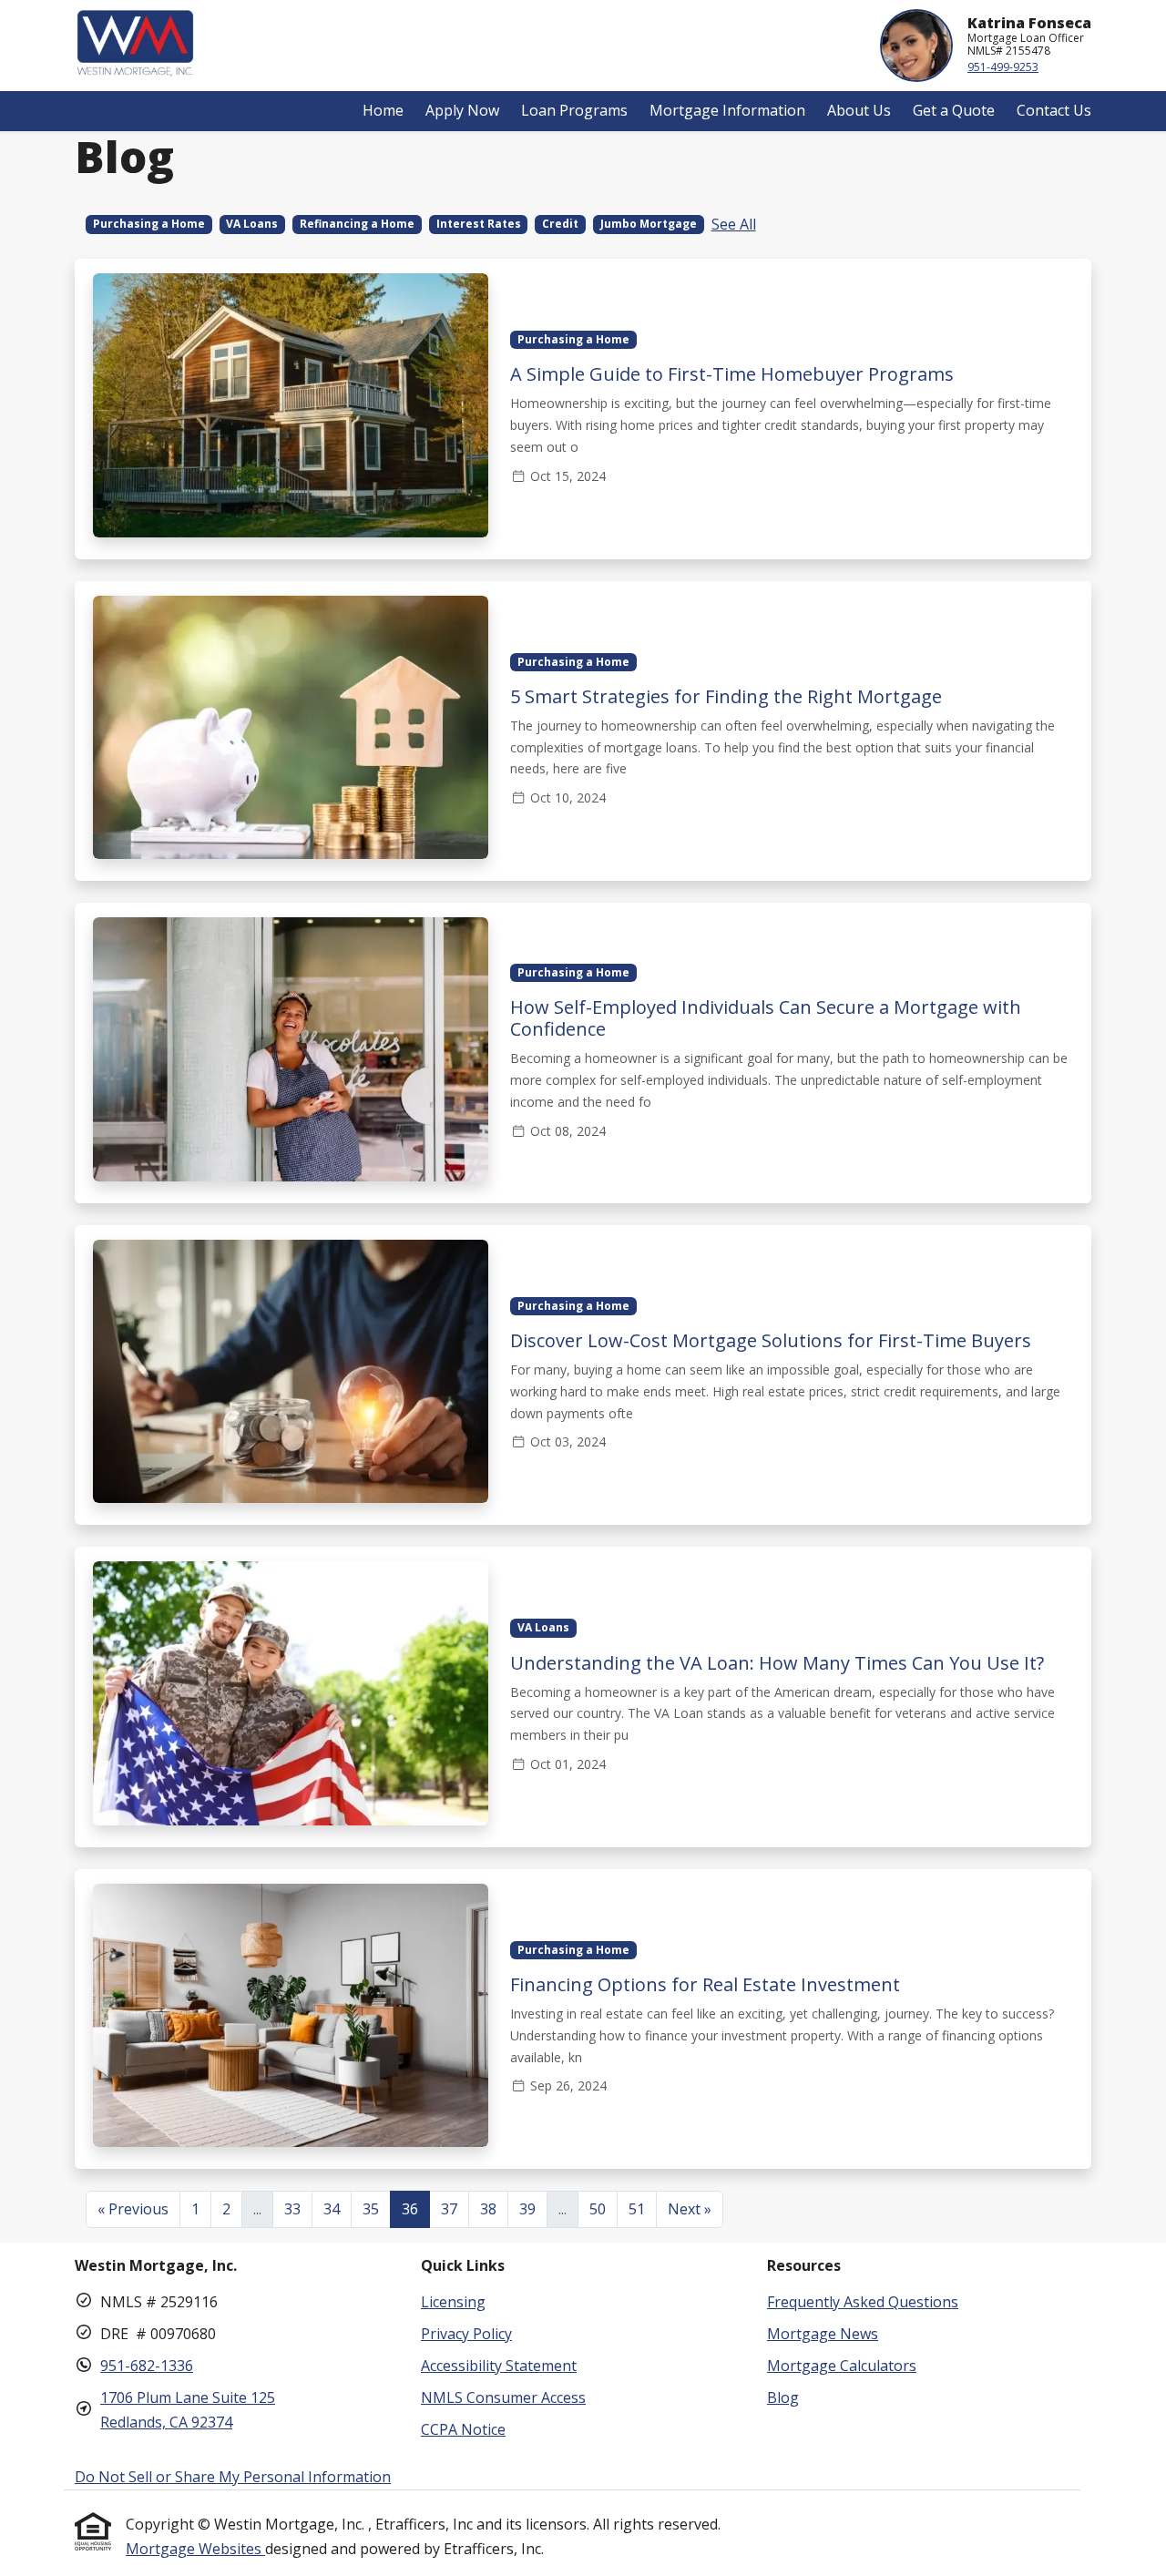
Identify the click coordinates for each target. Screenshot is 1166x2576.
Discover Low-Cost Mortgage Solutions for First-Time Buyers (771, 1340)
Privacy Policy (466, 2334)
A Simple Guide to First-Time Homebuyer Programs (732, 374)
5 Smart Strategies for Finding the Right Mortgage (726, 696)
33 (292, 2209)
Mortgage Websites (195, 2549)
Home (383, 110)
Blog (783, 2397)
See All (734, 224)
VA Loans (252, 224)
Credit (560, 224)
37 (449, 2209)
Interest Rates (479, 224)
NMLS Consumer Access (503, 2397)
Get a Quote (954, 110)
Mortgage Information (727, 110)
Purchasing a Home (149, 224)
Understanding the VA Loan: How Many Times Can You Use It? (777, 1663)
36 (410, 2209)
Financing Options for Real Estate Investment (705, 1984)
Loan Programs (574, 110)
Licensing (453, 2302)
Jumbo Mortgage (649, 224)
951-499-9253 (1003, 67)
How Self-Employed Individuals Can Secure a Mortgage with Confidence (766, 1018)
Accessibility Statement (499, 2366)
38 (488, 2209)
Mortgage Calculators (842, 2366)
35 (371, 2209)
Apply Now (462, 110)
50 (598, 2209)
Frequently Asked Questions (863, 2302)
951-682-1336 (147, 2366)
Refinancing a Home (357, 224)
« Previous (133, 2209)
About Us (859, 110)
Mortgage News (823, 2334)
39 (527, 2209)
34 (332, 2209)
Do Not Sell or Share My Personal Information (233, 2477)
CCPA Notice (463, 2429)
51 (637, 2209)
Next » (690, 2209)
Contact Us (1054, 110)
